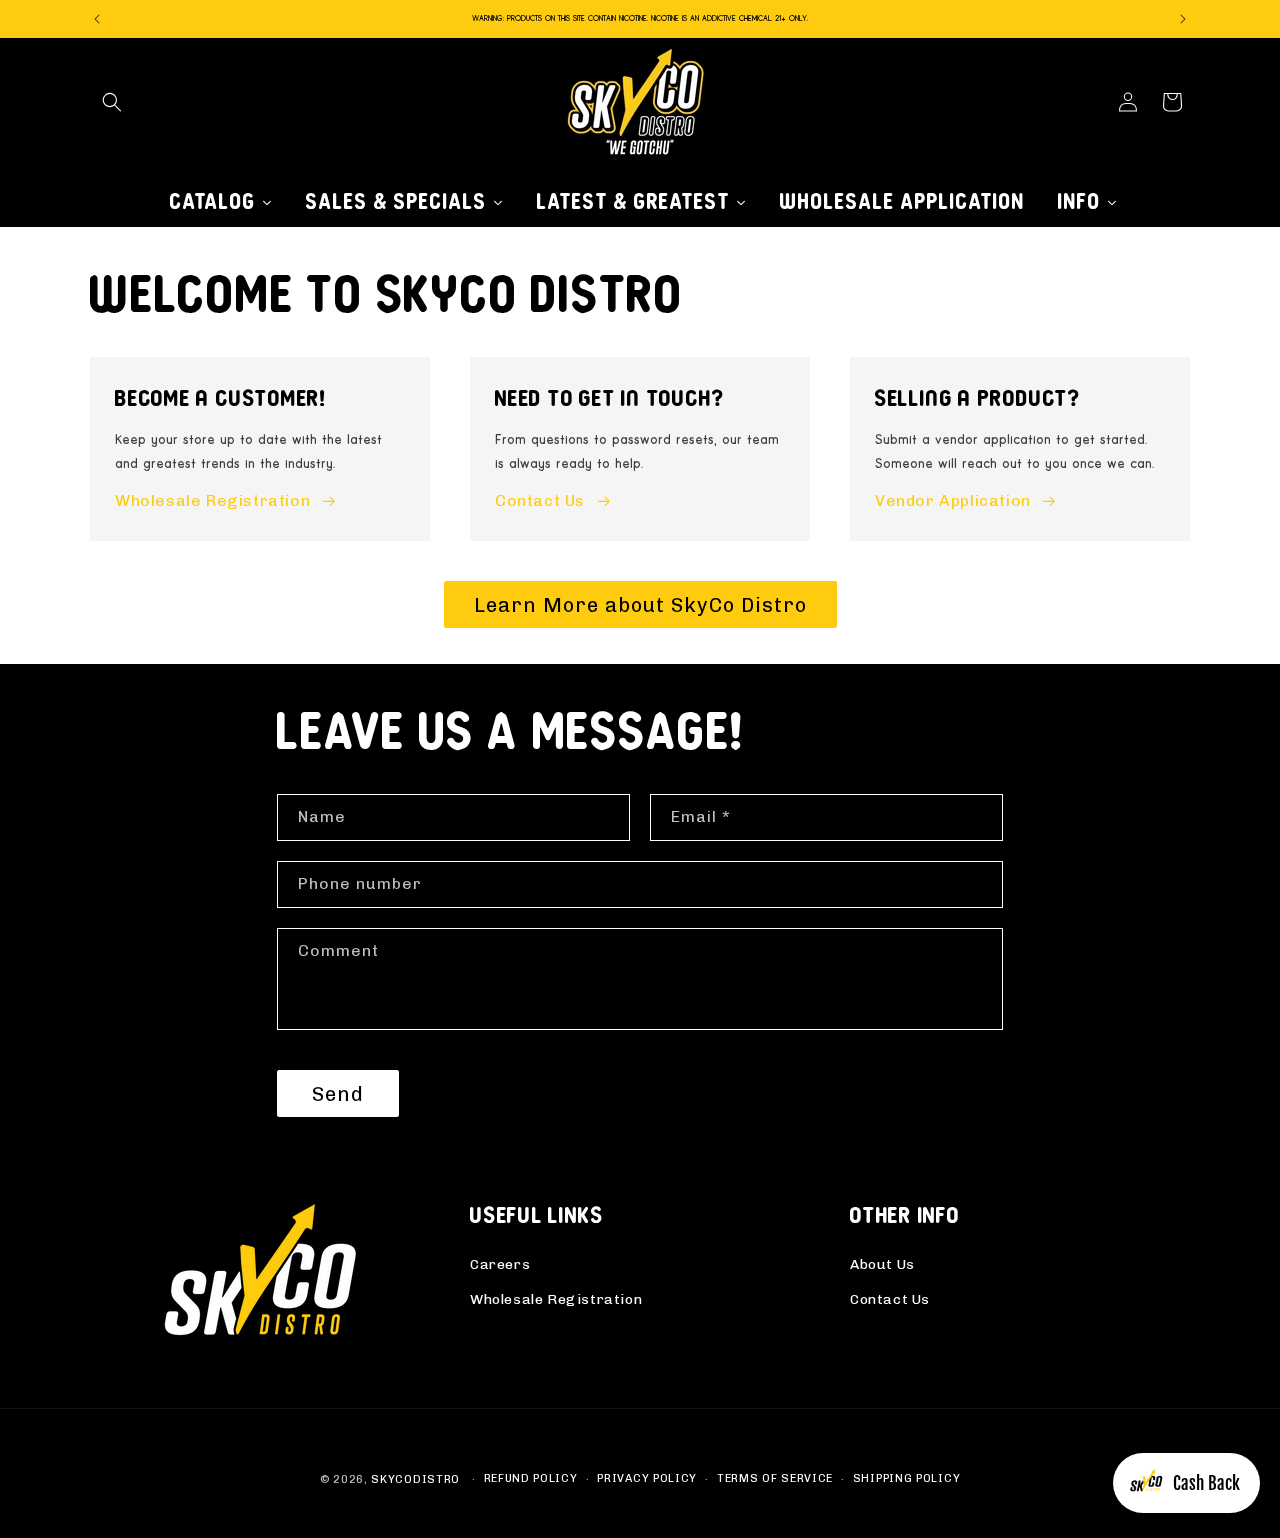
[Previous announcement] (97, 19)
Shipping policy (907, 1478)
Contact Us (540, 501)
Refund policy (531, 1478)
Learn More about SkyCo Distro (640, 605)
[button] (112, 102)
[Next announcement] (1183, 19)
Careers (500, 1264)
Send (338, 1094)
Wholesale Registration (212, 501)
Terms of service (775, 1478)
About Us (882, 1264)
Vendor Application (953, 501)
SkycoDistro (415, 1479)
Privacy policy (647, 1478)
